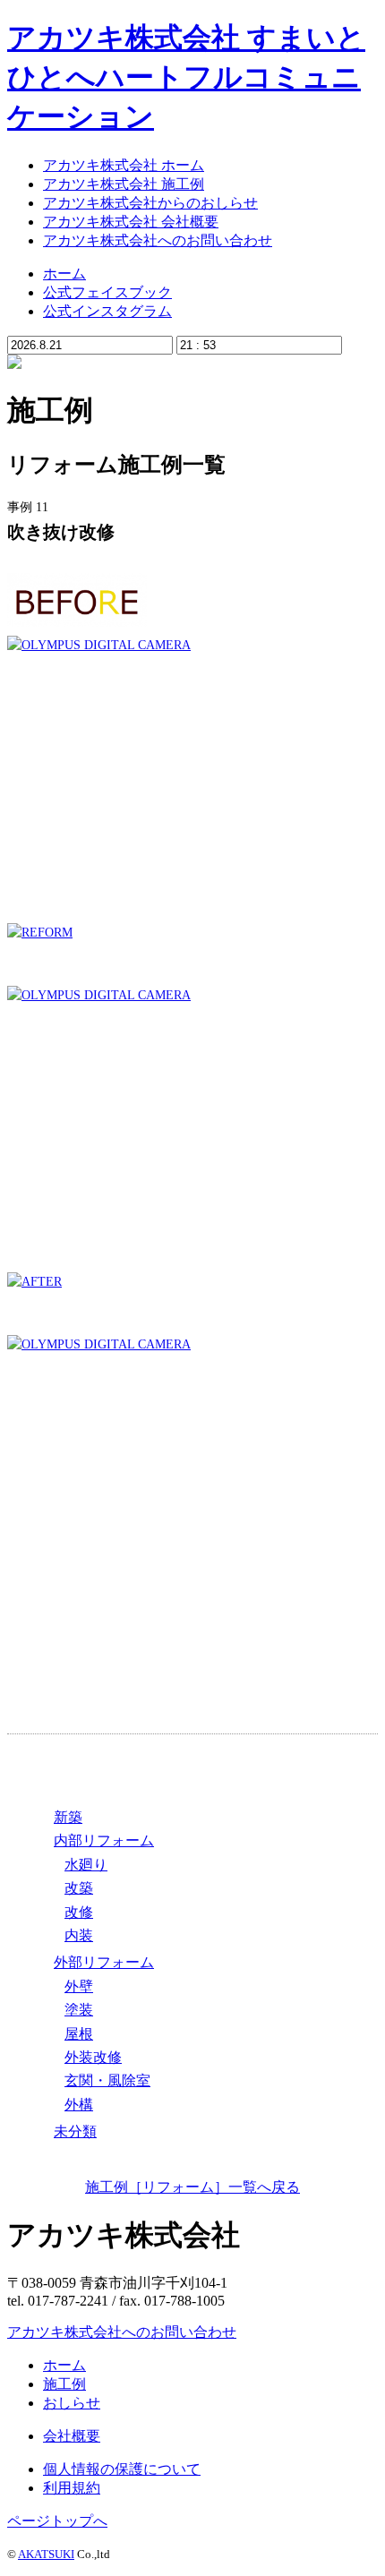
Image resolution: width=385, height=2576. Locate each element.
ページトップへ (57, 2521)
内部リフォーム (104, 1840)
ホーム (64, 274)
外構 (79, 2105)
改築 (79, 1888)
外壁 (79, 1986)
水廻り (86, 1865)
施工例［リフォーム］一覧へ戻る (192, 2187)
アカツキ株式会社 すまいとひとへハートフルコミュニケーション (186, 77)
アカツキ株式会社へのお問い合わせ (122, 2332)
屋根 (79, 2034)
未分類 (75, 2131)
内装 (79, 1935)
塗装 (79, 2010)
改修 (79, 1912)
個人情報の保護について (122, 2469)
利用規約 (72, 2488)
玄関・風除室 (107, 2080)
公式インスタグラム (107, 311)
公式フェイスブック (107, 292)
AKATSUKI (46, 2554)
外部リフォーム (104, 1962)
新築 (68, 1817)
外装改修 (93, 2057)
